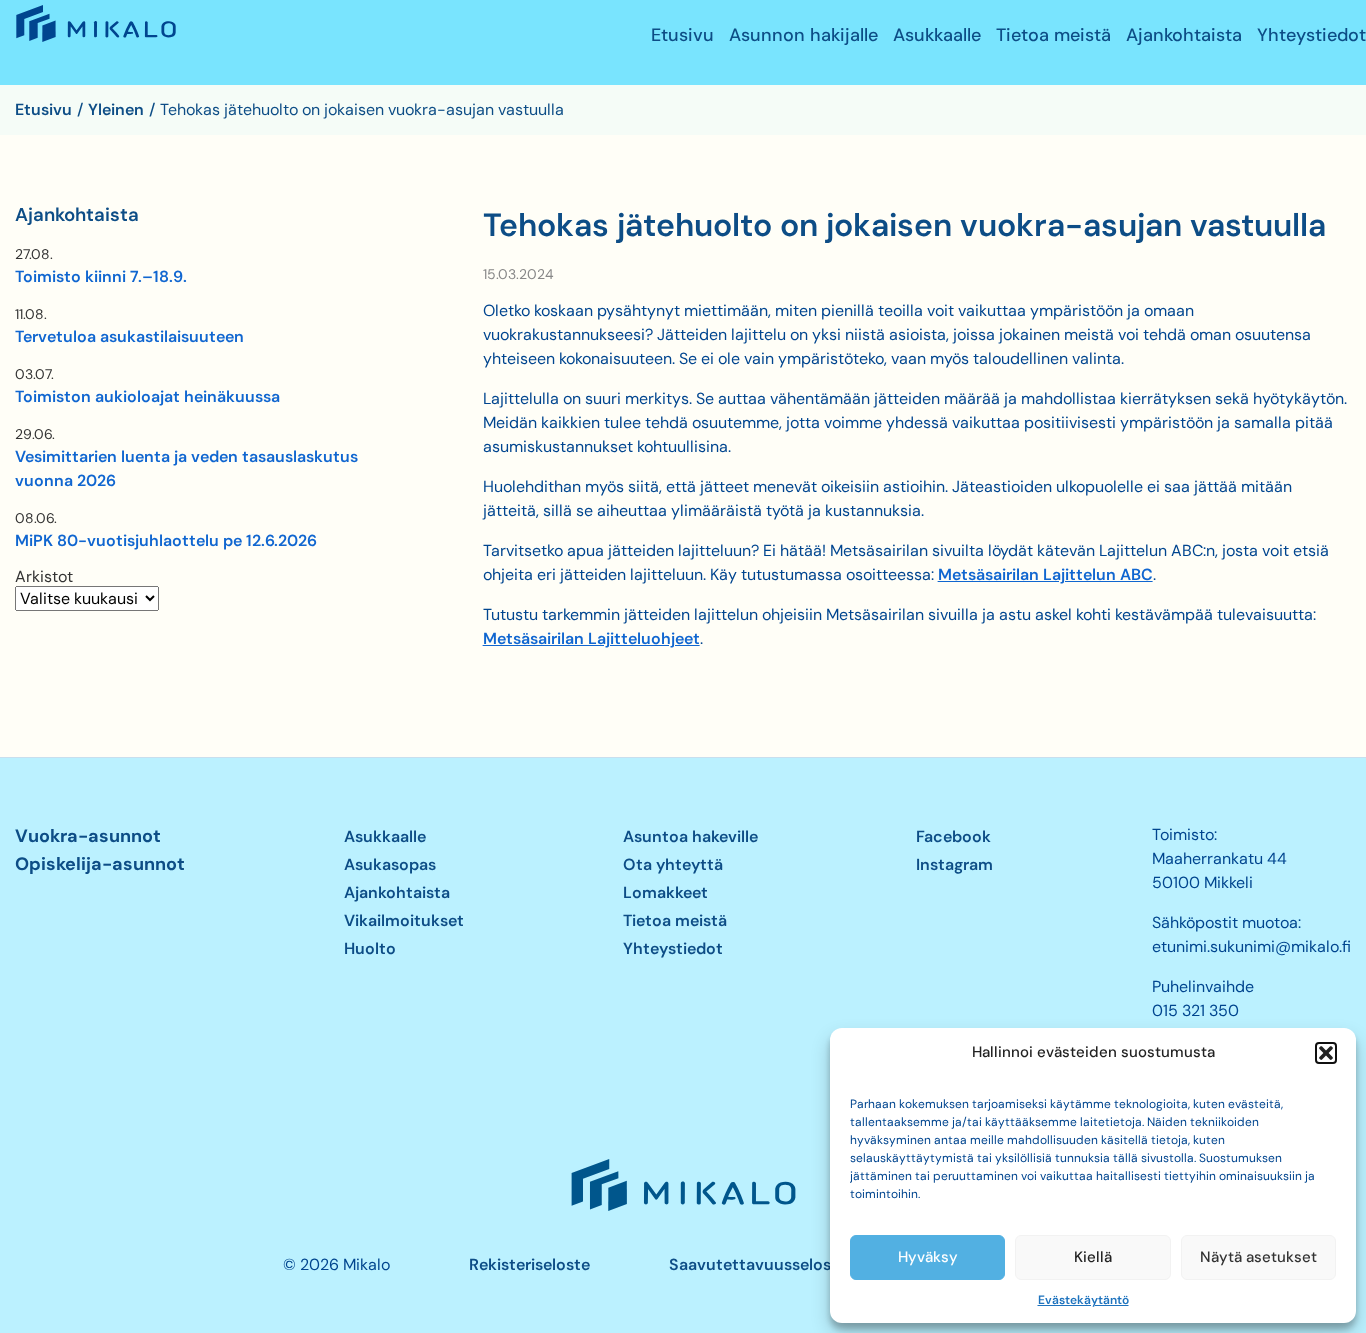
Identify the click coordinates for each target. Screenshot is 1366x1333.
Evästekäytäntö (1083, 1300)
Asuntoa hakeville (690, 836)
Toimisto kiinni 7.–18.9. (101, 276)
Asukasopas (390, 864)
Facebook (953, 836)
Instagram (954, 864)
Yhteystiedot (1311, 36)
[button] (1326, 1053)
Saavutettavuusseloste (758, 1264)
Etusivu (682, 36)
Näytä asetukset (1258, 1257)
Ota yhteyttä (673, 864)
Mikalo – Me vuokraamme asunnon (94, 41)
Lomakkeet (665, 892)
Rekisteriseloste (529, 1264)
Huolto (370, 948)
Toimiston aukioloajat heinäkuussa (147, 396)
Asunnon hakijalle (803, 36)
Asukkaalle (937, 36)
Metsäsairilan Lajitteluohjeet (591, 638)
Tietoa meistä (1053, 36)
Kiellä (1093, 1257)
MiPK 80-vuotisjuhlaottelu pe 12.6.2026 (166, 540)
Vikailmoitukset (404, 920)
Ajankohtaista (1184, 36)
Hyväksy (928, 1257)
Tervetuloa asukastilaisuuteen (129, 336)
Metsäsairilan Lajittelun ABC (1045, 574)
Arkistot (44, 577)
